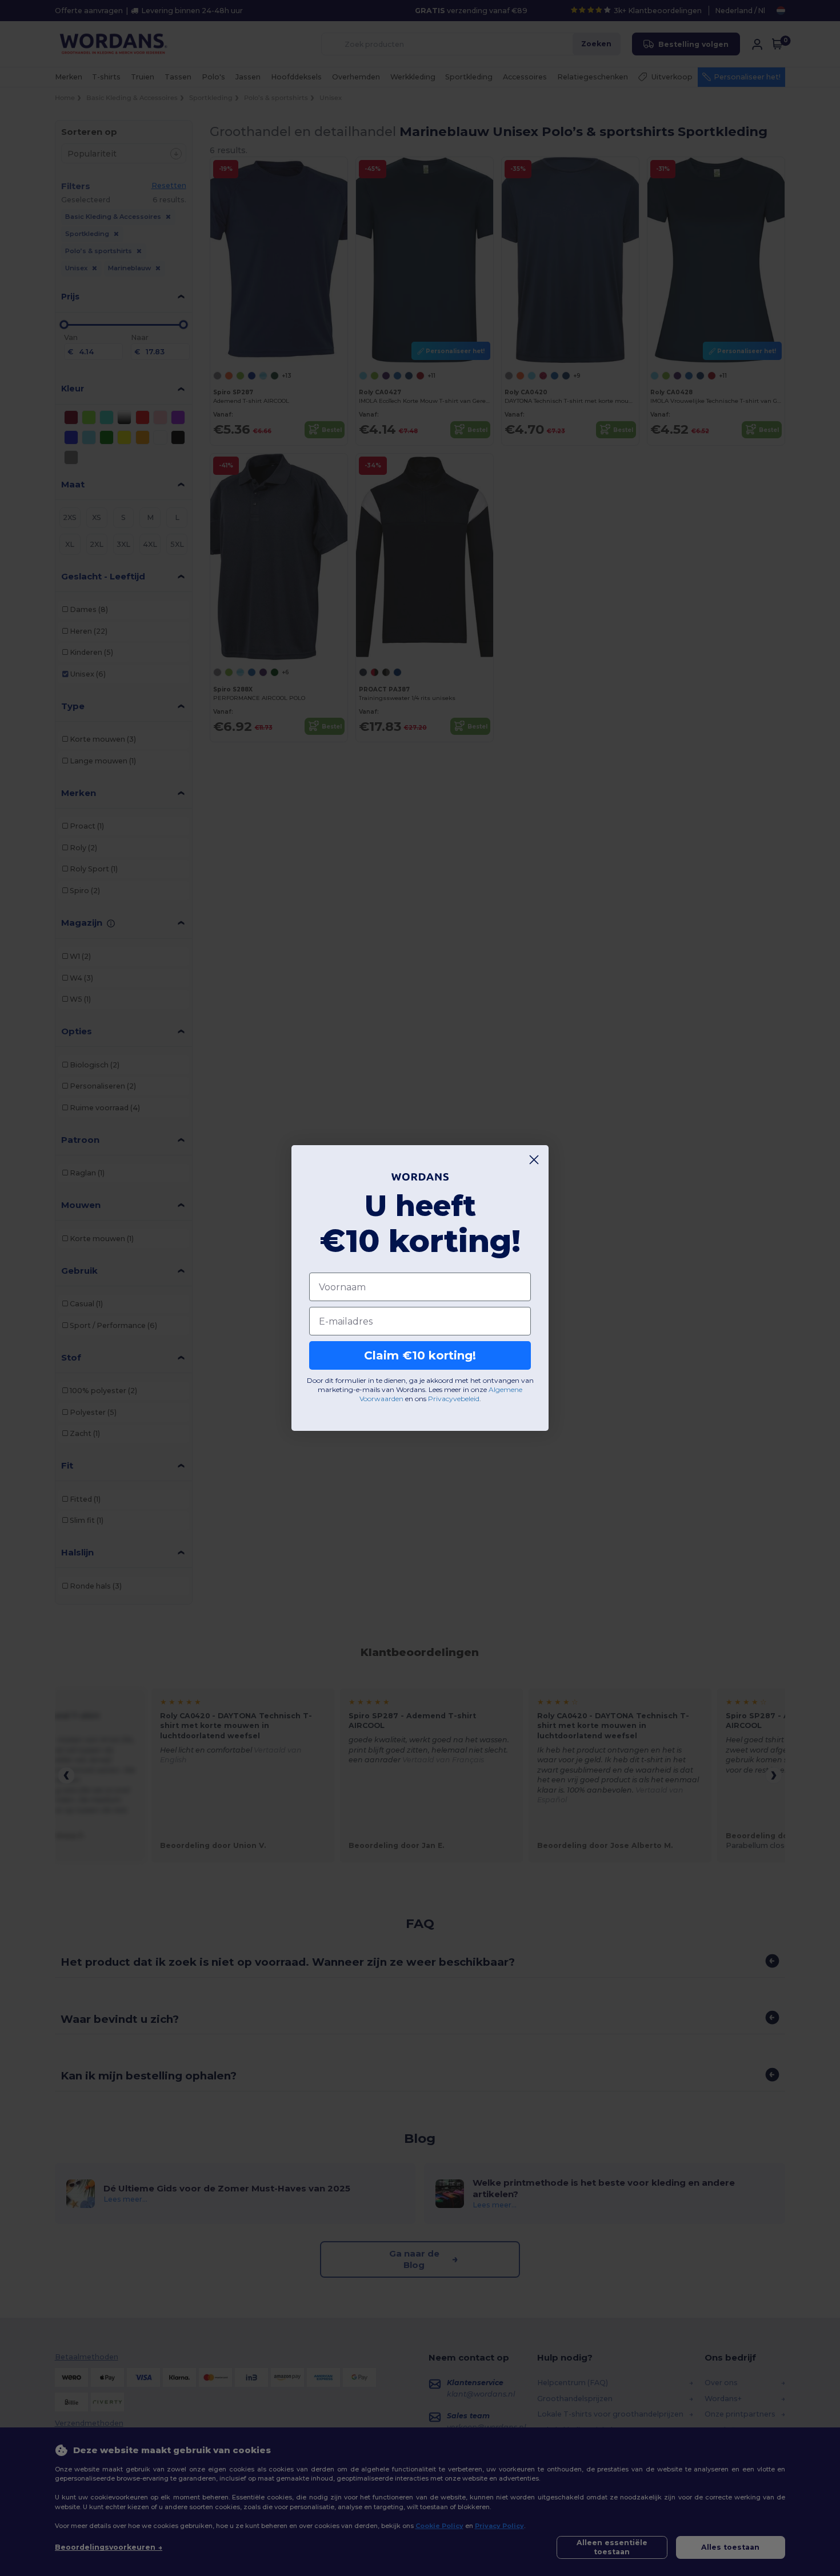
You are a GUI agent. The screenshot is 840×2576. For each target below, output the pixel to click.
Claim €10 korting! (420, 1355)
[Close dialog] (534, 1160)
